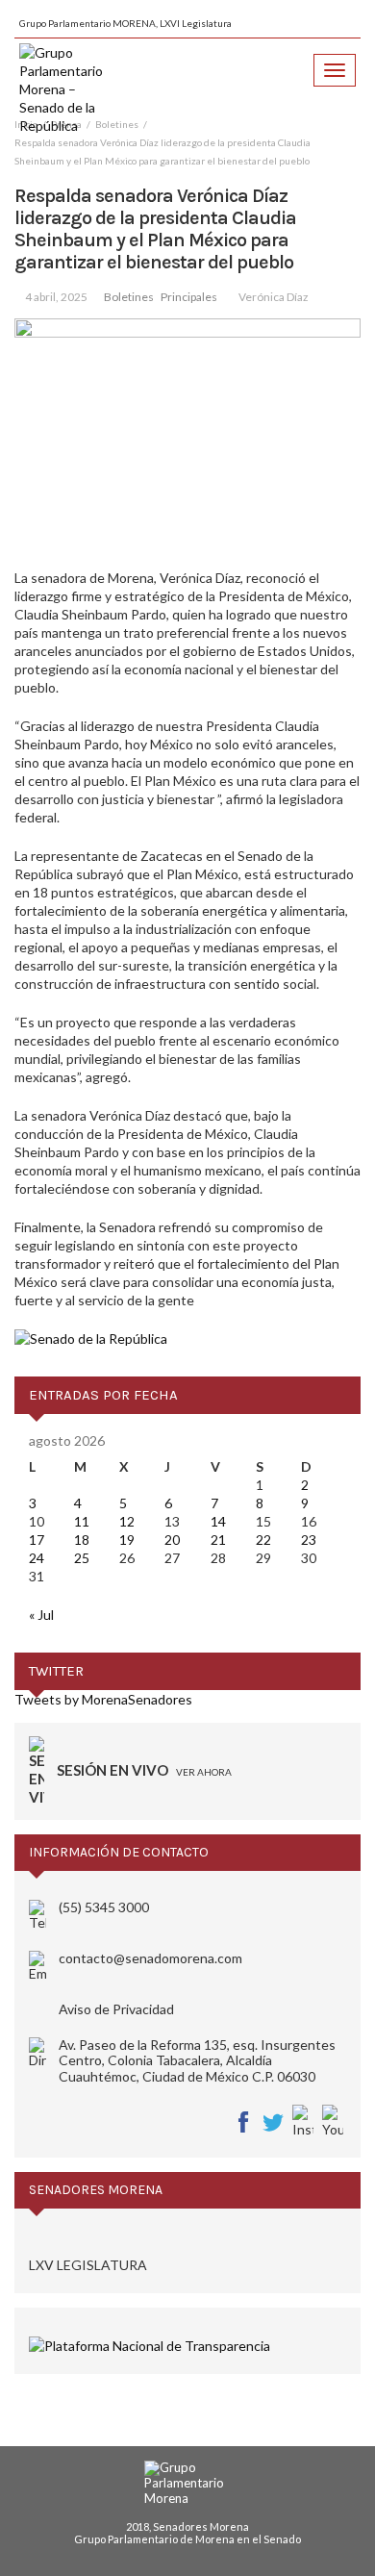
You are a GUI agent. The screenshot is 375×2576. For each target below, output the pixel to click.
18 (82, 1540)
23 (309, 1540)
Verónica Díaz (274, 297)
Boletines (129, 297)
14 (218, 1521)
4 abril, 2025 (56, 297)
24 (37, 1558)
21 (218, 1540)
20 (172, 1540)
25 (82, 1558)
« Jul (41, 1615)
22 (263, 1540)
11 (82, 1521)
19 (127, 1540)
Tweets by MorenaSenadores (103, 1699)
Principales (189, 297)
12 (127, 1521)
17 (37, 1540)
